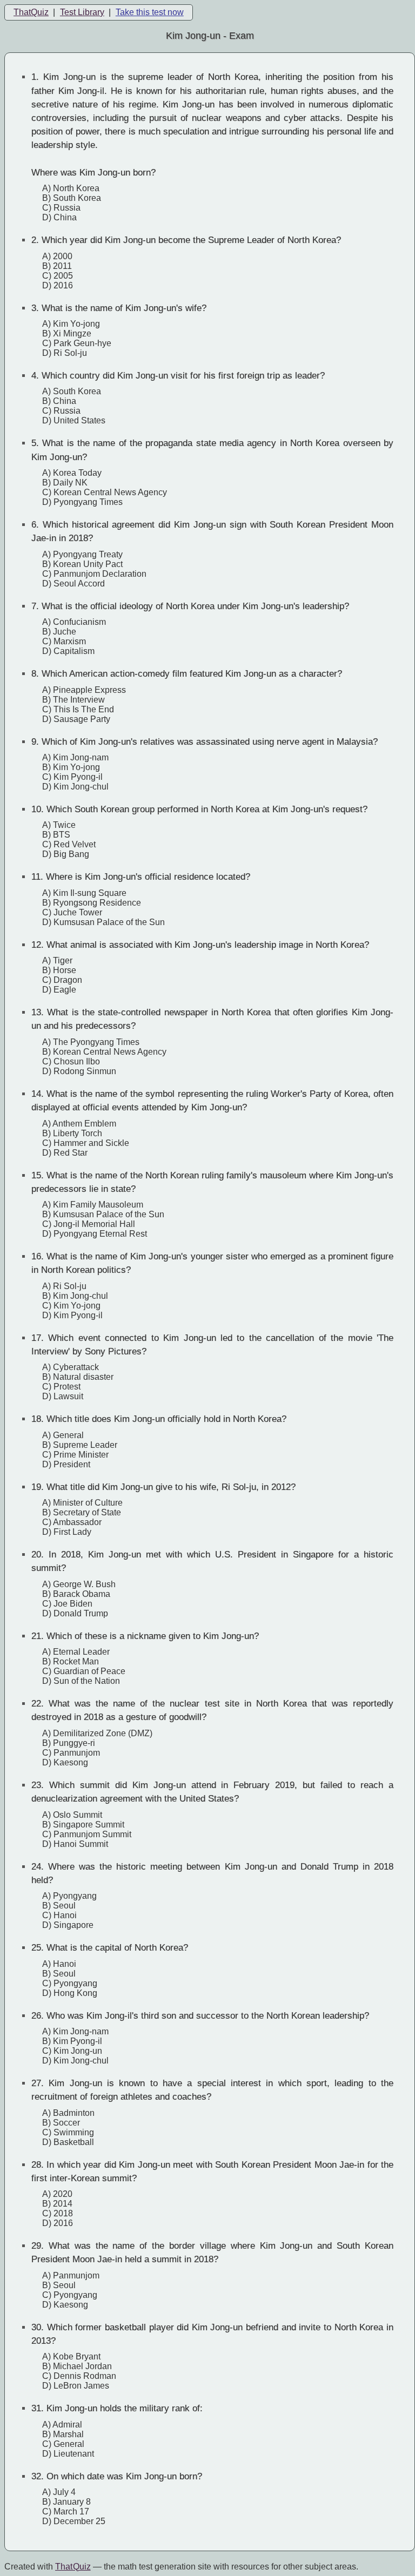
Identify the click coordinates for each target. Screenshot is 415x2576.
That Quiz (73, 2567)
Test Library (82, 12)
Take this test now (150, 12)
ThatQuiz (31, 12)
